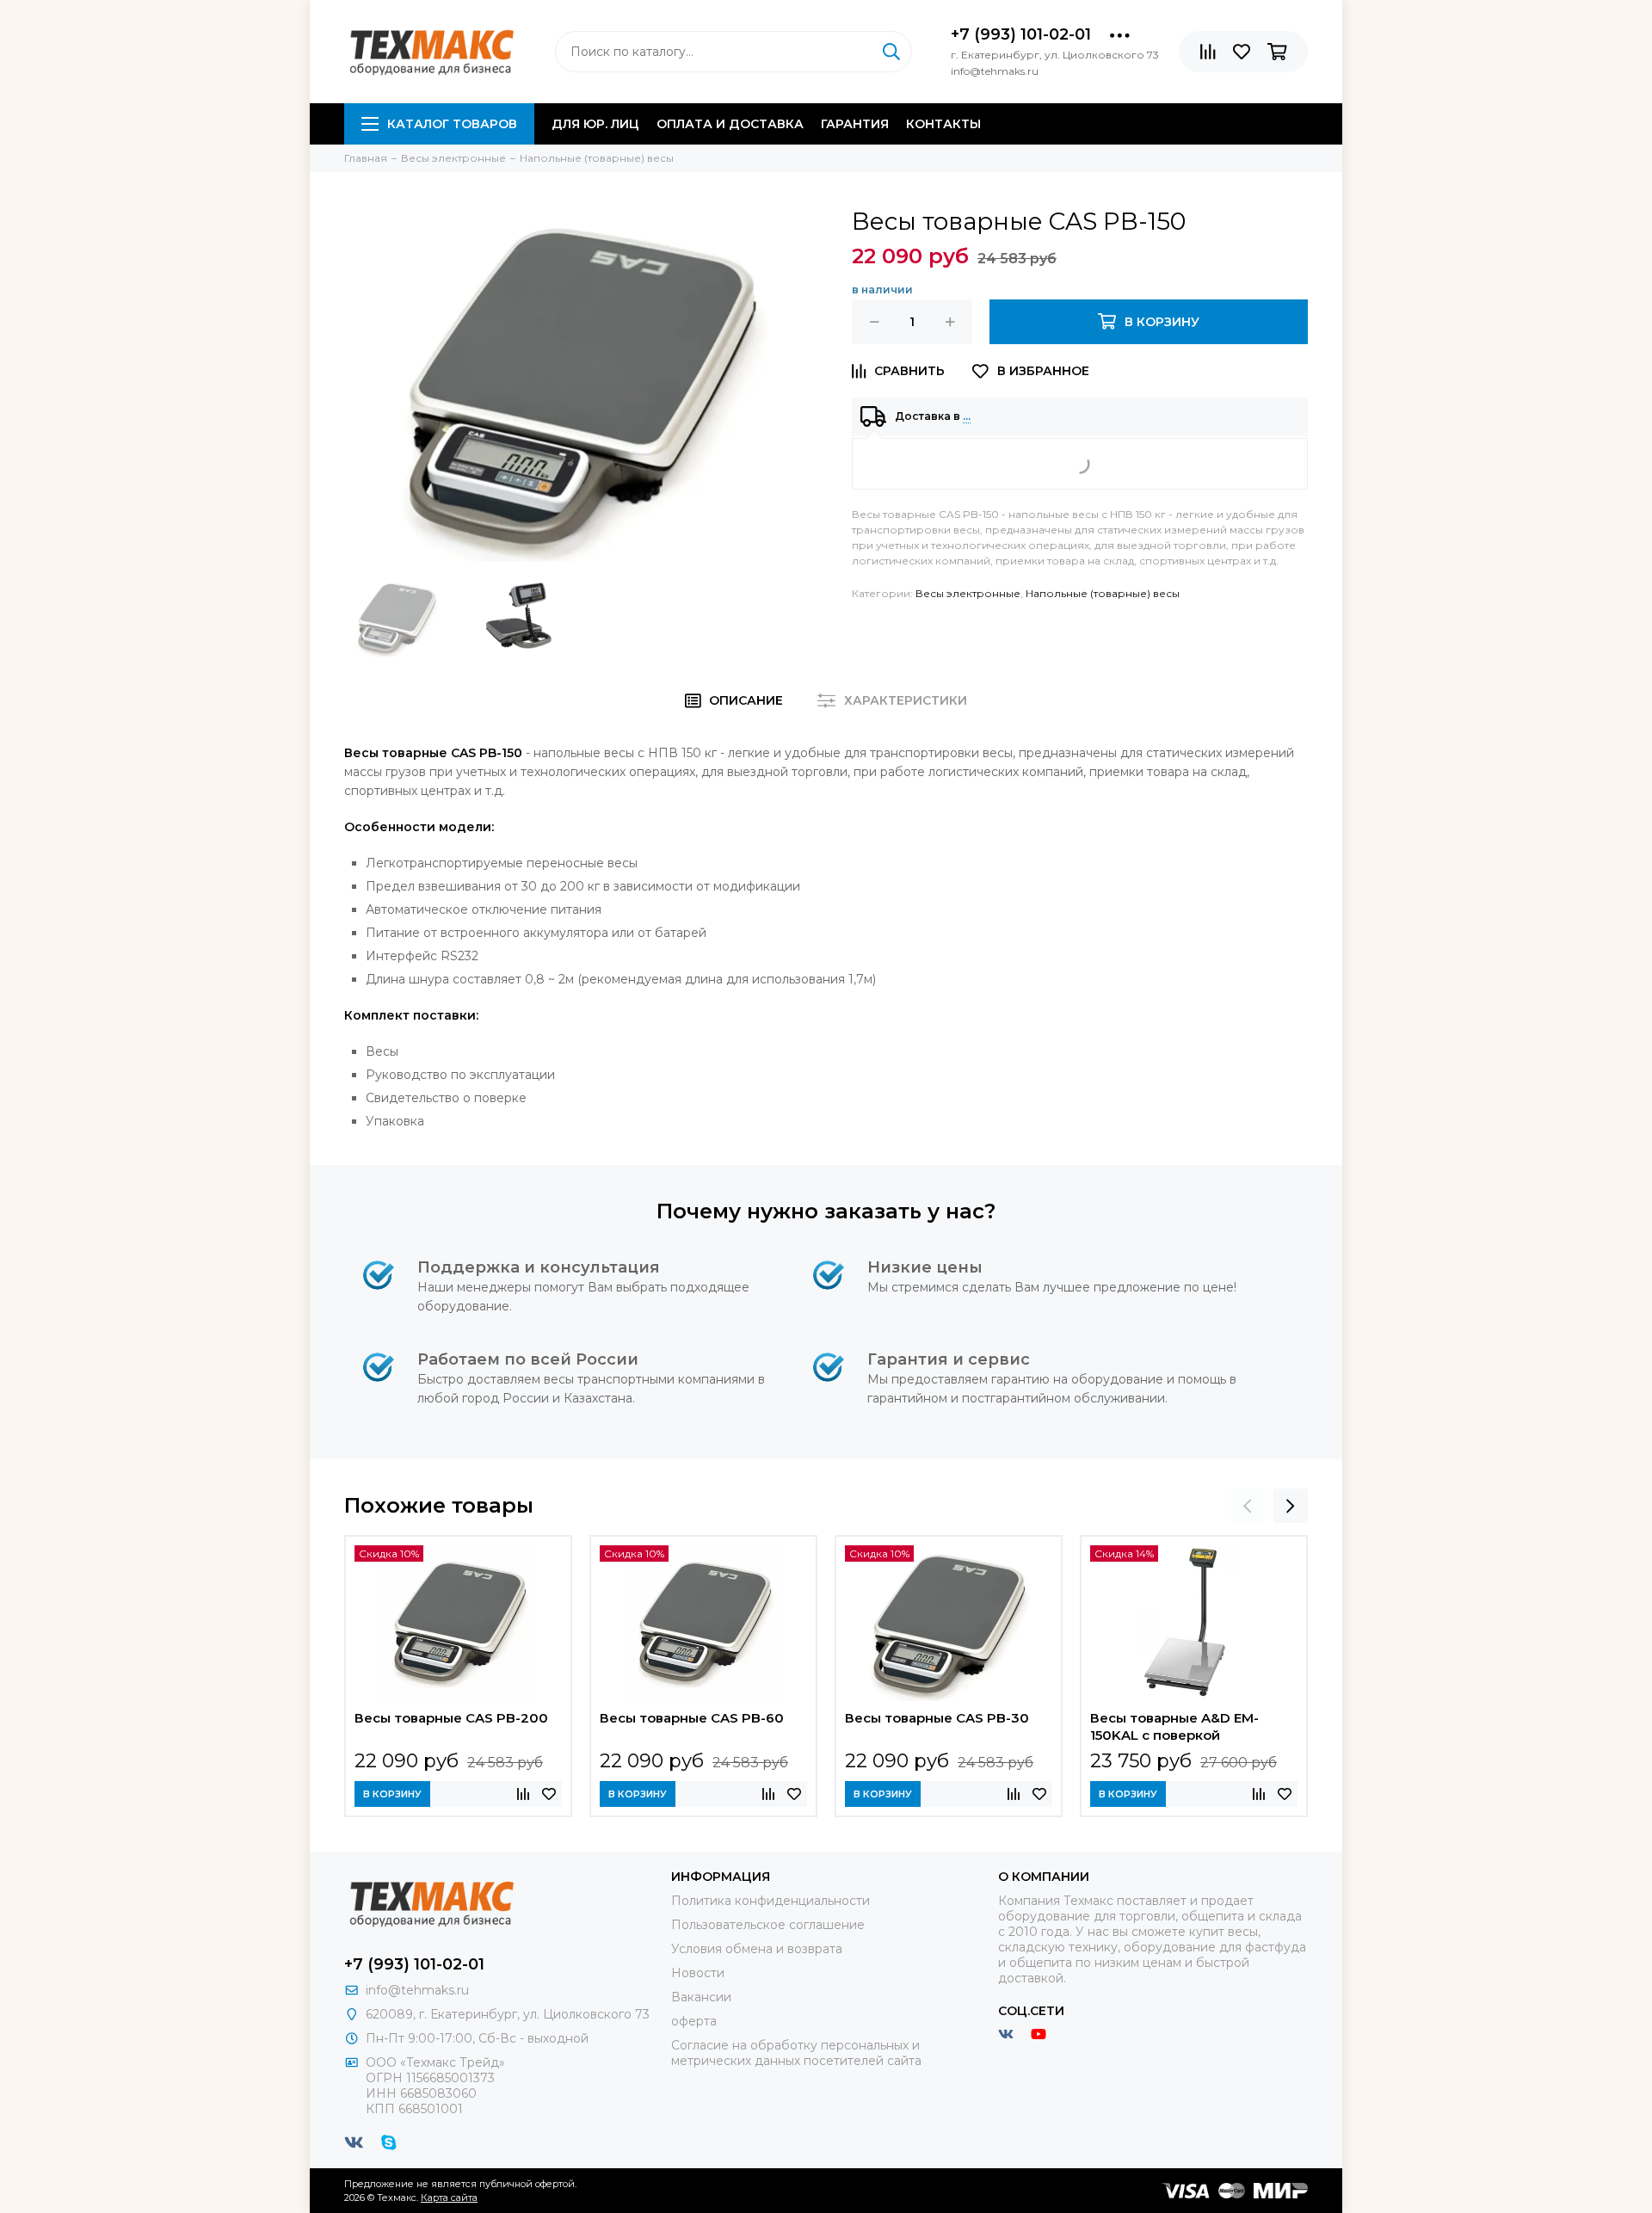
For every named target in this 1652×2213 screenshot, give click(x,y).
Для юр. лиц (595, 124)
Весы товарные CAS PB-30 (937, 1718)
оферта (694, 2021)
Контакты (943, 124)
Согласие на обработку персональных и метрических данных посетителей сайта (796, 2053)
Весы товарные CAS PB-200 (451, 1718)
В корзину (392, 1794)
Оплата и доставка (730, 124)
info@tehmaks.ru (417, 1990)
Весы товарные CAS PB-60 (692, 1718)
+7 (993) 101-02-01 (1021, 34)
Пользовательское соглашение (768, 1925)
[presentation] (1248, 1506)
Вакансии (701, 1997)
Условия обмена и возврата (757, 1949)
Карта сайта (449, 2198)
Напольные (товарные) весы (1103, 593)
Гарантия (855, 124)
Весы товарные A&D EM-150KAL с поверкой (1174, 1726)
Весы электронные (968, 593)
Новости (698, 1973)
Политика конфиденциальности (771, 1901)
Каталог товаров (452, 124)
